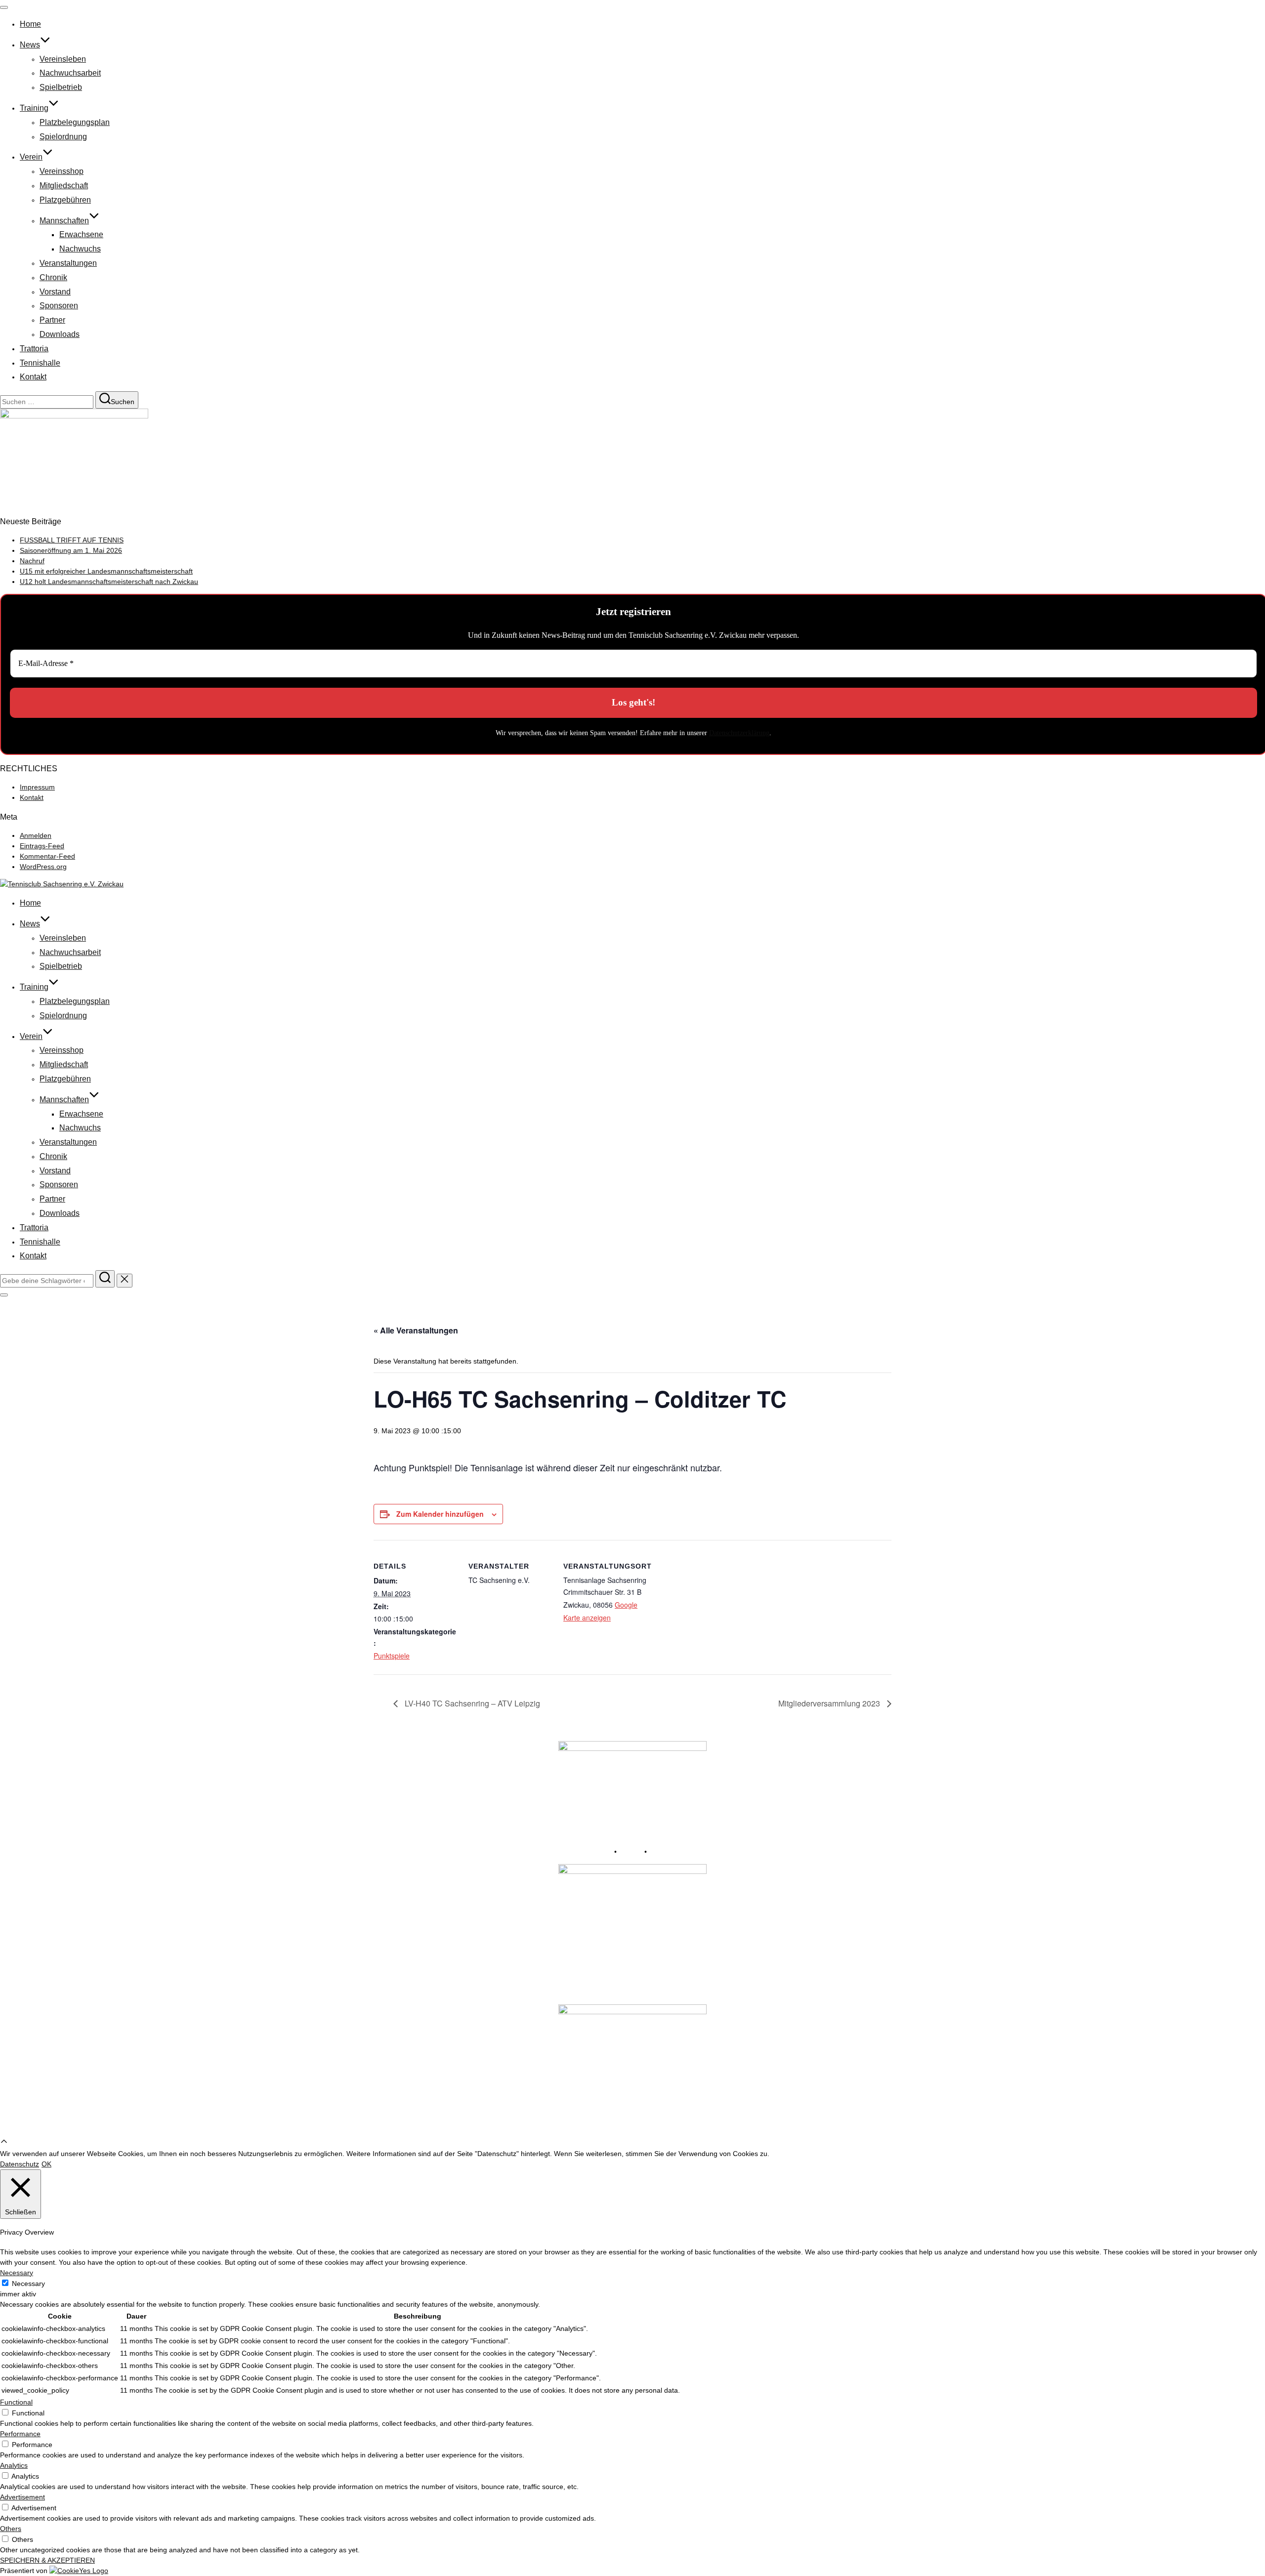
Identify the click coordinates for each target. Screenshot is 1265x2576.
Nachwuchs (80, 249)
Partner (52, 320)
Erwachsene (81, 234)
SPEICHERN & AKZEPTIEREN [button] (47, 2560)
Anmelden (36, 835)
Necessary (28, 2284)
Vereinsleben (63, 59)
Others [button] (11, 2529)
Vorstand (55, 292)
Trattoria (34, 349)
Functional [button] (16, 2402)
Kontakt (33, 377)
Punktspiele (392, 1656)
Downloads (60, 334)
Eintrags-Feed (42, 846)
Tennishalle (40, 363)
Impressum (37, 787)
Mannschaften (64, 221)
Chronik (53, 277)
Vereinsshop (62, 171)
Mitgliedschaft (64, 186)
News (30, 45)
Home (30, 24)
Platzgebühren (65, 200)
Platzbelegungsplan (75, 122)
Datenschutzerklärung (739, 733)
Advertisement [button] (22, 2497)
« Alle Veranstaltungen (416, 1330)
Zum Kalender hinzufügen (440, 1514)
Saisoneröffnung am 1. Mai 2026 (71, 550)
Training (34, 108)
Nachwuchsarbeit (70, 73)
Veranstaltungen (68, 263)
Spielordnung (63, 137)
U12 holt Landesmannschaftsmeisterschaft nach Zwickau (109, 582)
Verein (31, 157)
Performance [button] (20, 2434)
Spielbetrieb (61, 87)
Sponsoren (59, 306)
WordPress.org (43, 867)
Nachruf (32, 561)
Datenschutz (668, 1852)
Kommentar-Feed (47, 856)
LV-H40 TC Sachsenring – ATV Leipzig (471, 1703)
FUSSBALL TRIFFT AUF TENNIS (72, 540)
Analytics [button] (14, 2465)
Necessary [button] (17, 2273)
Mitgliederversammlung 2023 (830, 1703)
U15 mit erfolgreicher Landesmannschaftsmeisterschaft (106, 571)
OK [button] (46, 2164)
